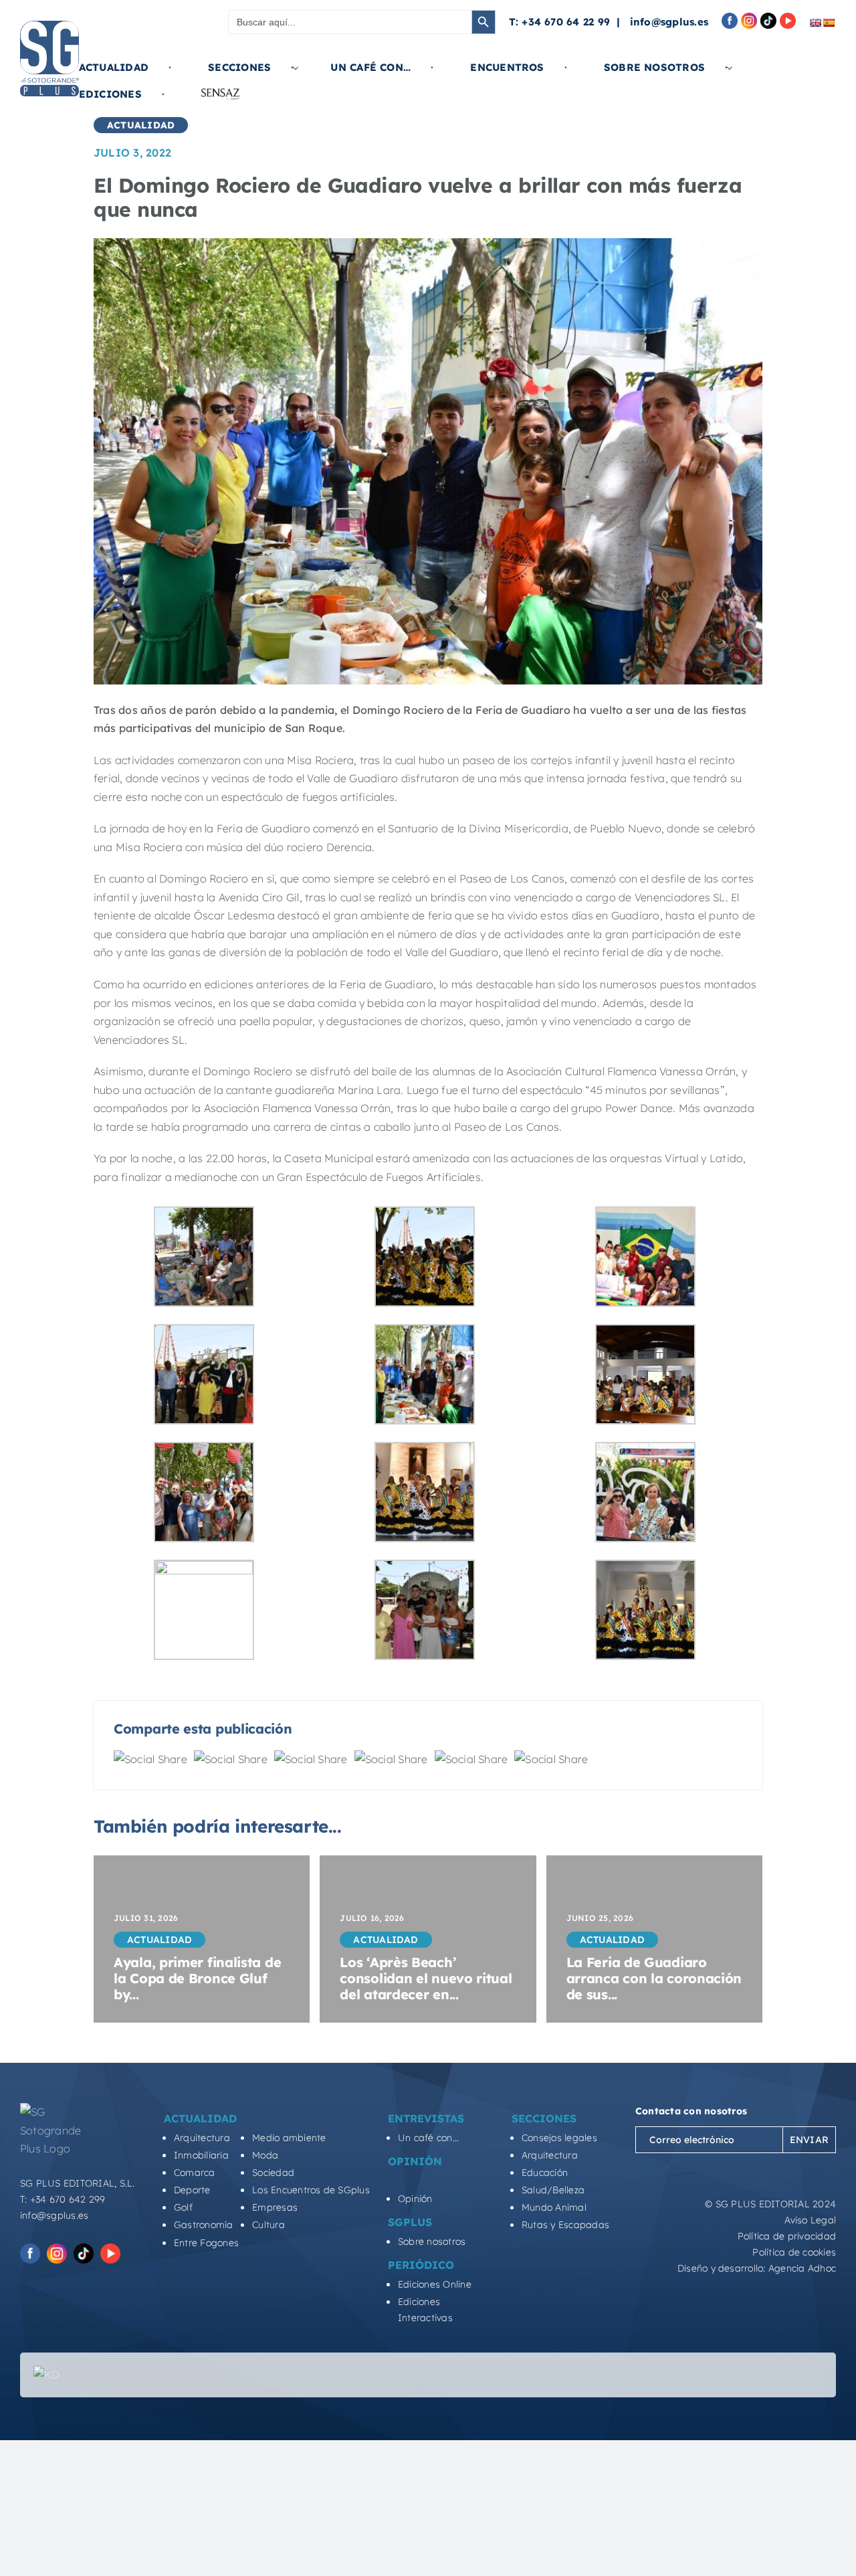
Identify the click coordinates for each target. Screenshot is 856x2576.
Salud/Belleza (553, 2190)
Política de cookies (794, 2252)
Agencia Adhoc (802, 2268)
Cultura (269, 2225)
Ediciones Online (435, 2284)
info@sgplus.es (669, 22)
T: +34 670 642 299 (63, 2199)
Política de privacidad (787, 2236)
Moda (265, 2155)
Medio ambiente (289, 2138)
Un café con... (428, 2138)
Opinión (415, 2199)
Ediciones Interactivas (425, 2310)
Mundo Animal (554, 2207)
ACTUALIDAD (141, 125)
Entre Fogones (206, 2243)
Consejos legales (559, 2138)
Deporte (192, 2190)
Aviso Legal (810, 2220)
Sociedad (273, 2173)
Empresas (275, 2207)
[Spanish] (829, 23)
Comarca (195, 2173)
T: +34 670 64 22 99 (560, 22)
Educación (545, 2173)
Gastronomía (204, 2225)
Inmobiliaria (201, 2155)
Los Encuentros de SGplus (311, 2190)
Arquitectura (202, 2138)
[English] (815, 23)
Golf (183, 2207)
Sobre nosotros (432, 2241)
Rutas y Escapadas (565, 2225)
